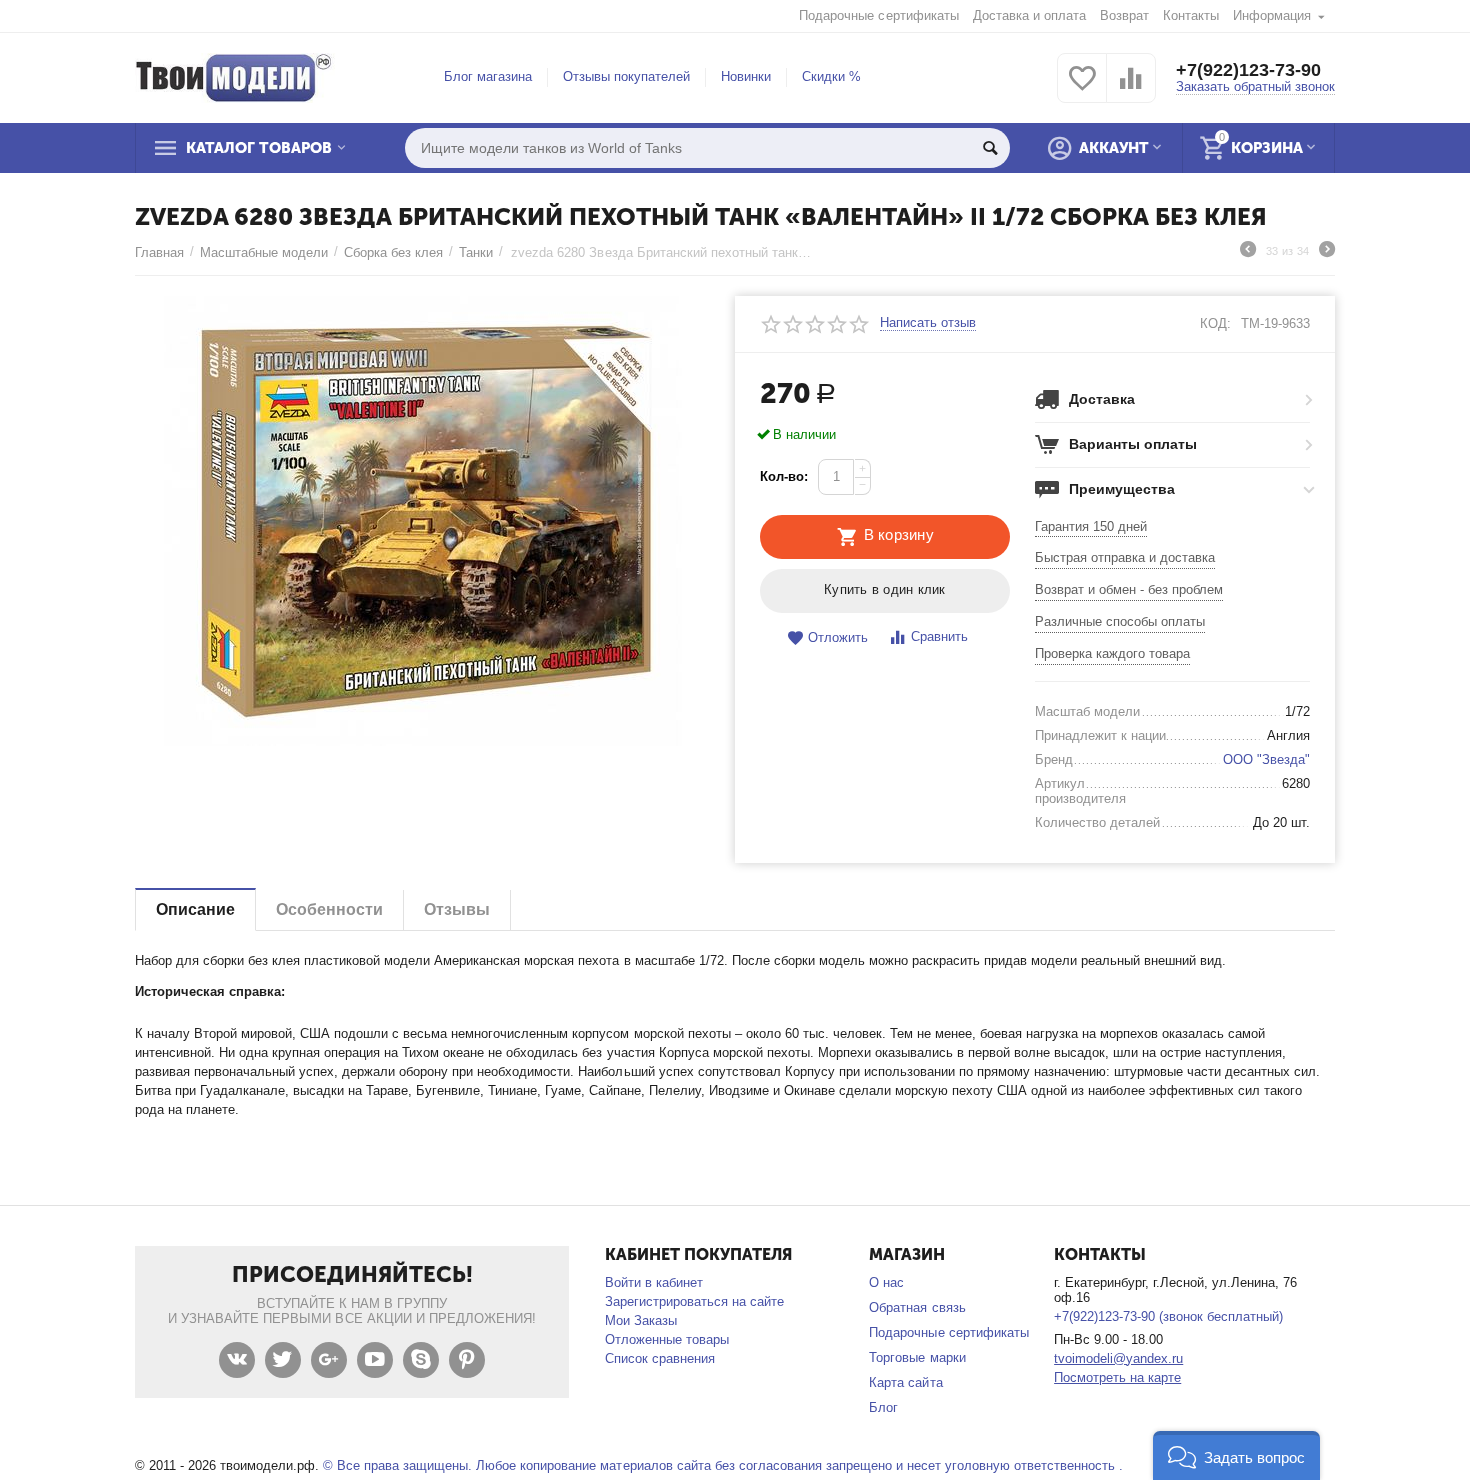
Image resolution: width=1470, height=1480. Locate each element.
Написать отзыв (928, 323)
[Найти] (990, 148)
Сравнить (939, 636)
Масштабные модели (264, 252)
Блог (883, 1407)
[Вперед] (1327, 252)
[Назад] (1248, 252)
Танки (476, 252)
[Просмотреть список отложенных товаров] (1082, 89)
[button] (1236, 1455)
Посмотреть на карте (1117, 1377)
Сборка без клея (393, 252)
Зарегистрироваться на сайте (694, 1301)
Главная (159, 252)
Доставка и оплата (1029, 15)
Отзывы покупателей (626, 76)
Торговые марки (917, 1357)
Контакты (1191, 15)
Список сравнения (660, 1358)
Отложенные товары (667, 1339)
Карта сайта (905, 1382)
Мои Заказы (641, 1320)
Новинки (746, 76)
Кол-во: (784, 476)
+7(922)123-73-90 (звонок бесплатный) (1168, 1316)
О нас (886, 1282)
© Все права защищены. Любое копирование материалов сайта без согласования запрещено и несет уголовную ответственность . (723, 1465)
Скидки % (831, 76)
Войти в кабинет (654, 1282)
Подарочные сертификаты (878, 15)
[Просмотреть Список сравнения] (1131, 89)
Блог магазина (488, 76)
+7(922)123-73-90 (1248, 70)
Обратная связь (917, 1307)
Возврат (1124, 15)
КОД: (1215, 323)
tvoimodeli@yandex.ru (1118, 1358)
